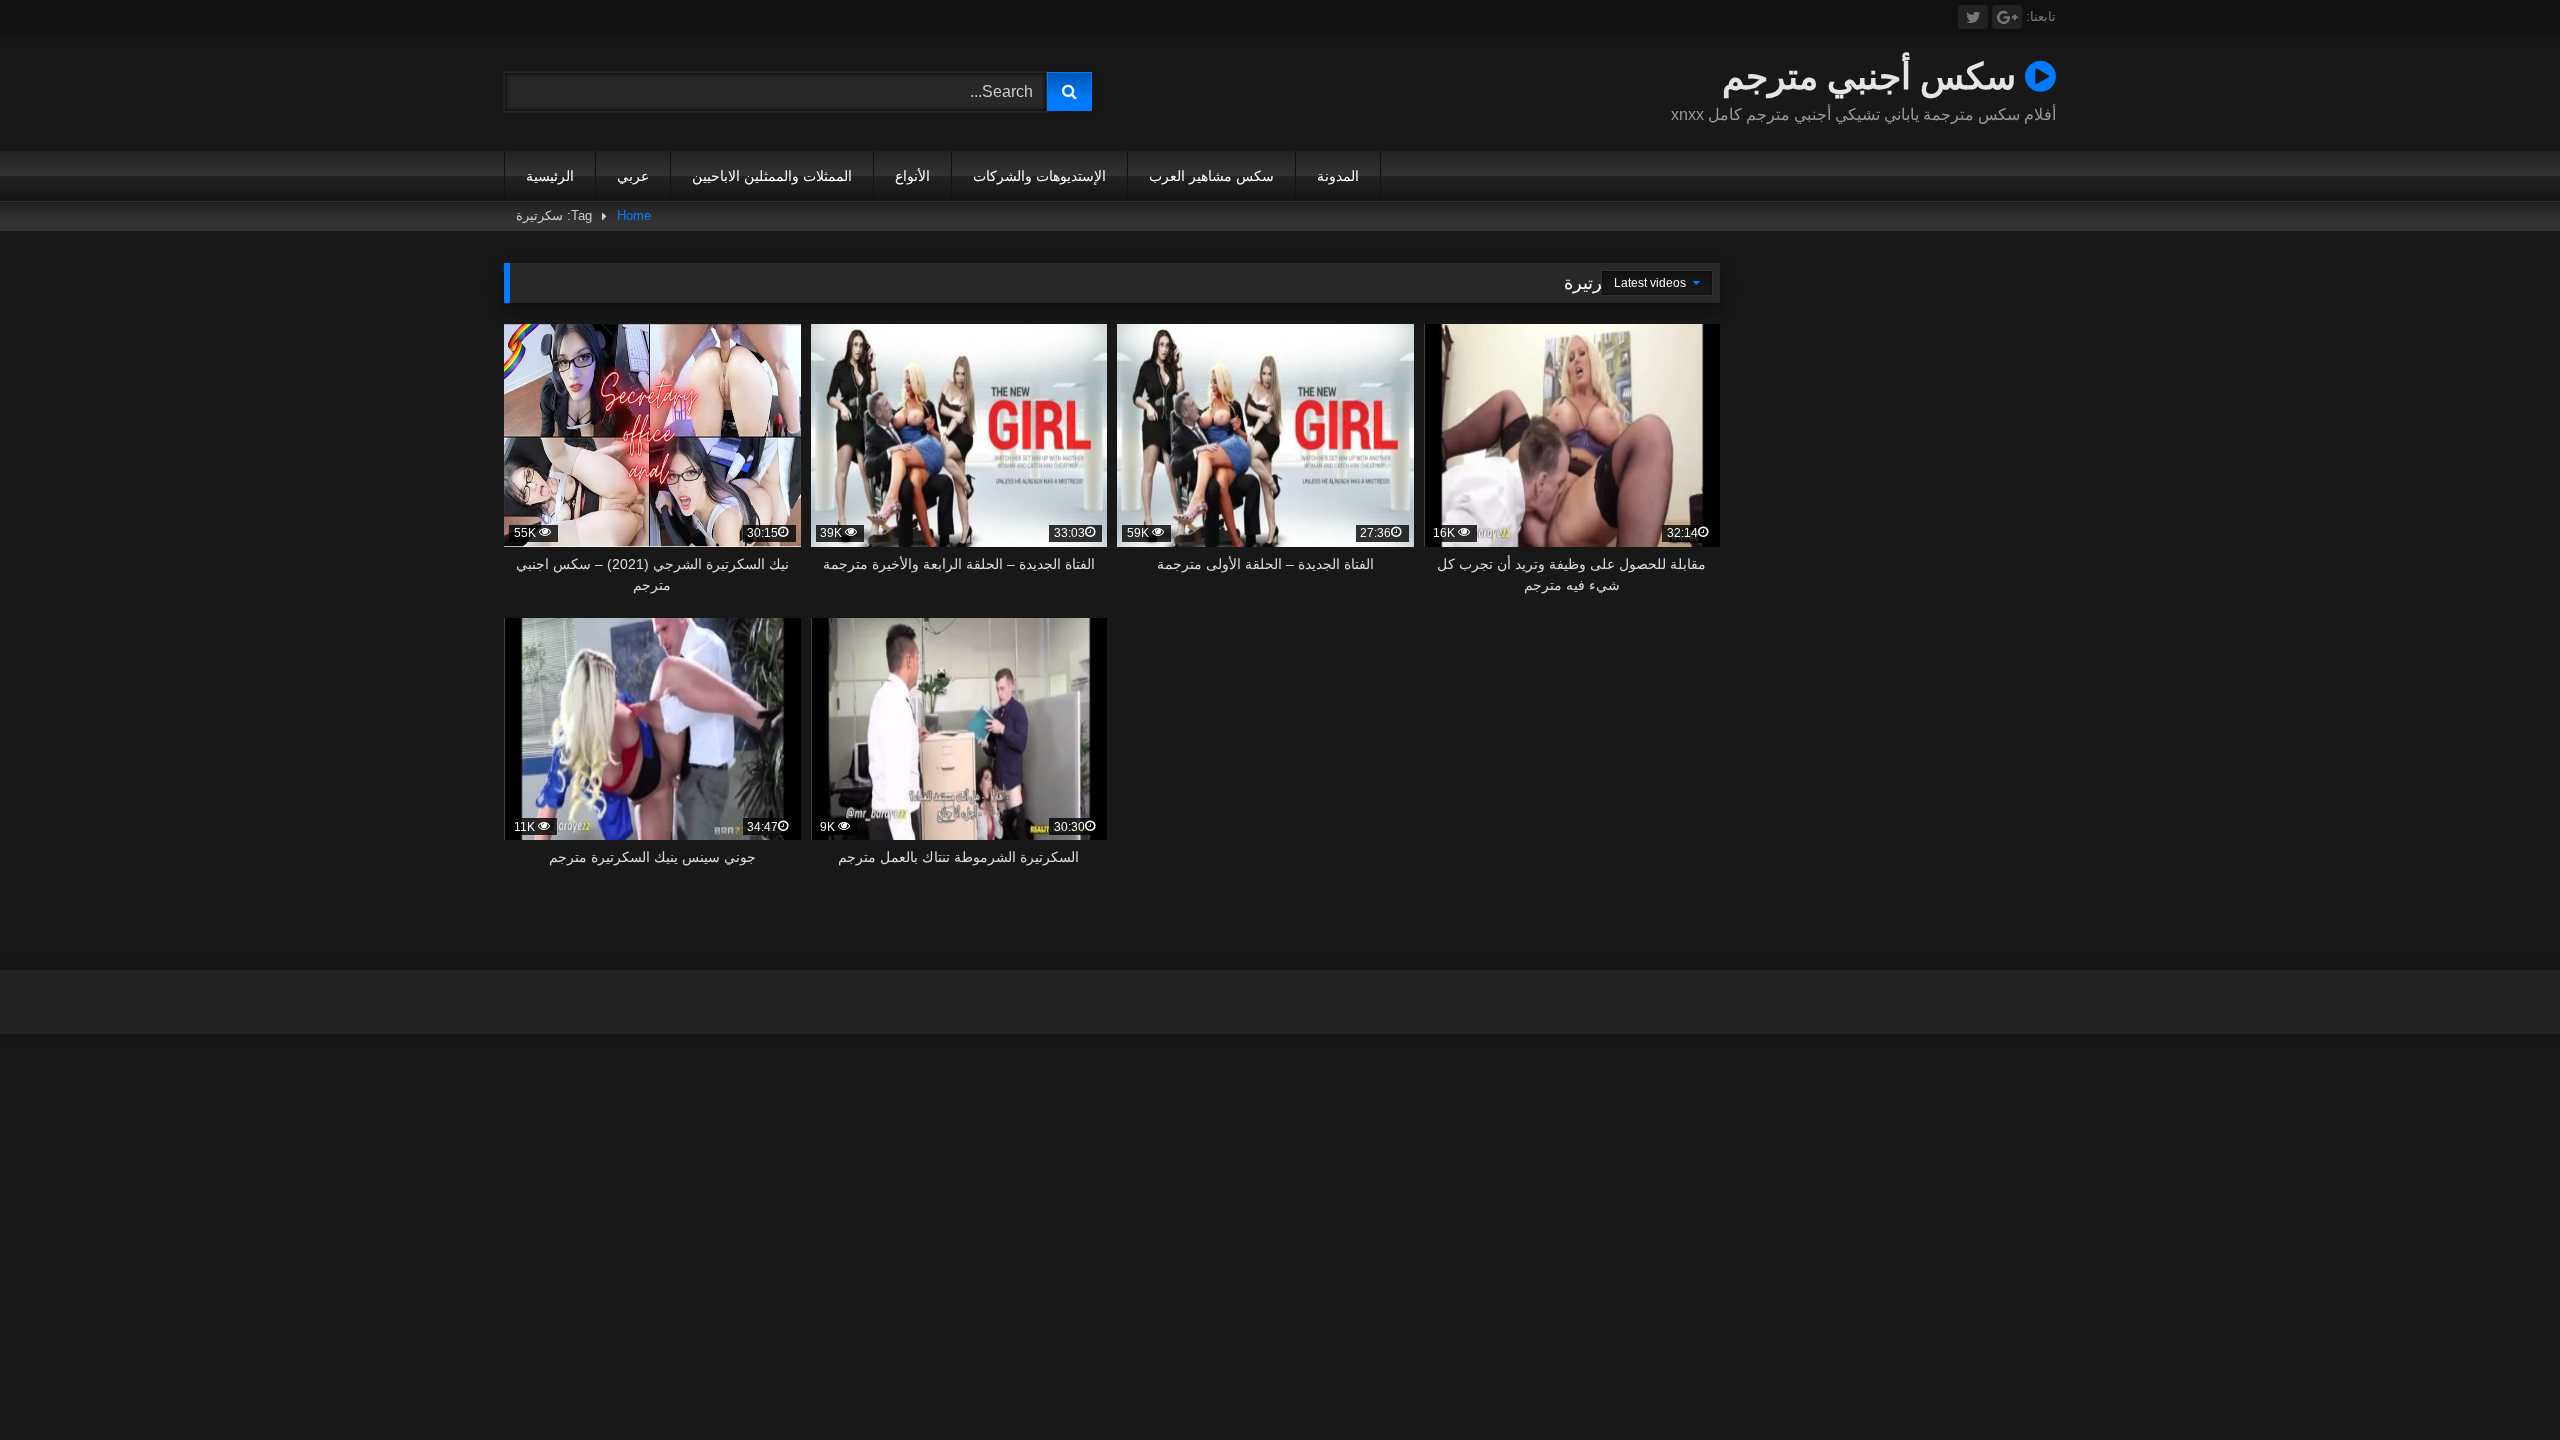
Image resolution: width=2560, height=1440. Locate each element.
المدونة (1338, 176)
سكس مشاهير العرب (1211, 176)
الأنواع (912, 176)
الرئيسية (550, 176)
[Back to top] (2498, 1380)
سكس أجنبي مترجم (1873, 75)
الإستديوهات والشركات (1039, 176)
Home (634, 215)
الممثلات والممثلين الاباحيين (772, 176)
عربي (633, 176)
